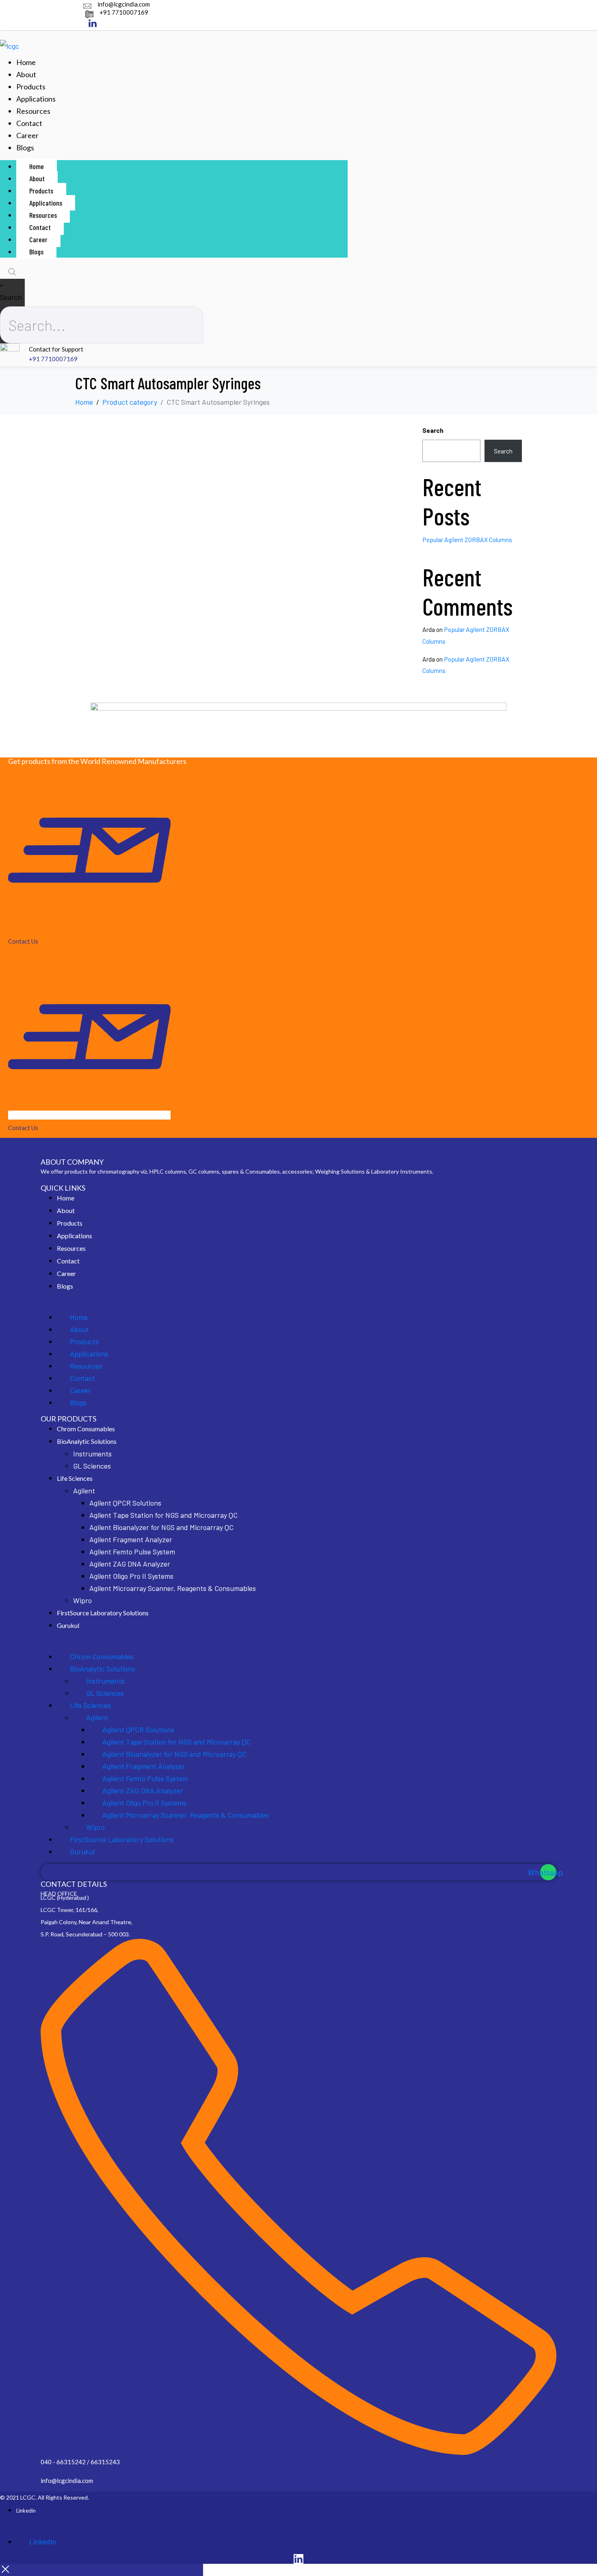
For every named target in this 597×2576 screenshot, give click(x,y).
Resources (33, 111)
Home (26, 62)
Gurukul (68, 1625)
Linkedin (26, 2511)
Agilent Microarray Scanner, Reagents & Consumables (173, 1588)
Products (31, 87)
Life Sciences (75, 1478)
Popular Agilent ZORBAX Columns (467, 539)
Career (27, 135)
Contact (29, 123)
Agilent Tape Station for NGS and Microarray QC (163, 1515)
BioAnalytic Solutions (87, 1441)
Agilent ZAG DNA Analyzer (130, 1564)
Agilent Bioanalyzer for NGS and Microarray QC (161, 1527)
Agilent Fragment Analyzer (131, 1539)
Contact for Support (56, 349)
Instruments (92, 1454)
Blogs (25, 148)
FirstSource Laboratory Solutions (103, 1613)
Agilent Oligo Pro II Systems (131, 1576)
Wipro (82, 1600)
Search (11, 297)
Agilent (84, 1491)
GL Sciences (92, 1466)
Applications (36, 99)
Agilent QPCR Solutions (125, 1503)
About (26, 74)
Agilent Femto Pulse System (132, 1552)
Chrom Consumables (86, 1429)
